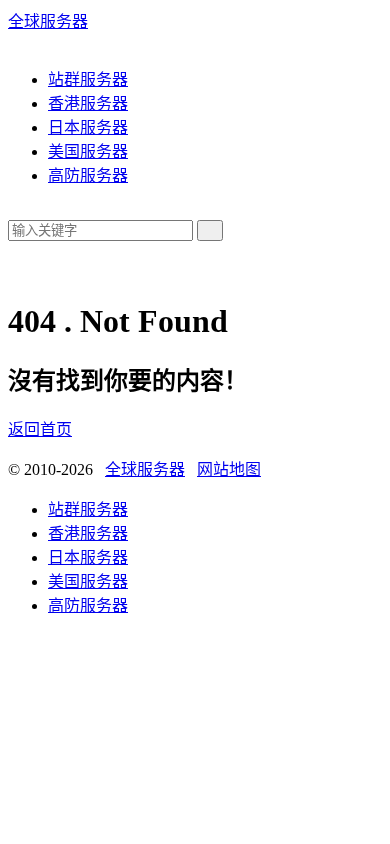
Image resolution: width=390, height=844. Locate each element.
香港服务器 (88, 103)
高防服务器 (88, 175)
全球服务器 (48, 21)
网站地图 (229, 469)
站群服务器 (88, 79)
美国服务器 (88, 151)
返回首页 (40, 429)
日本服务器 (88, 127)
